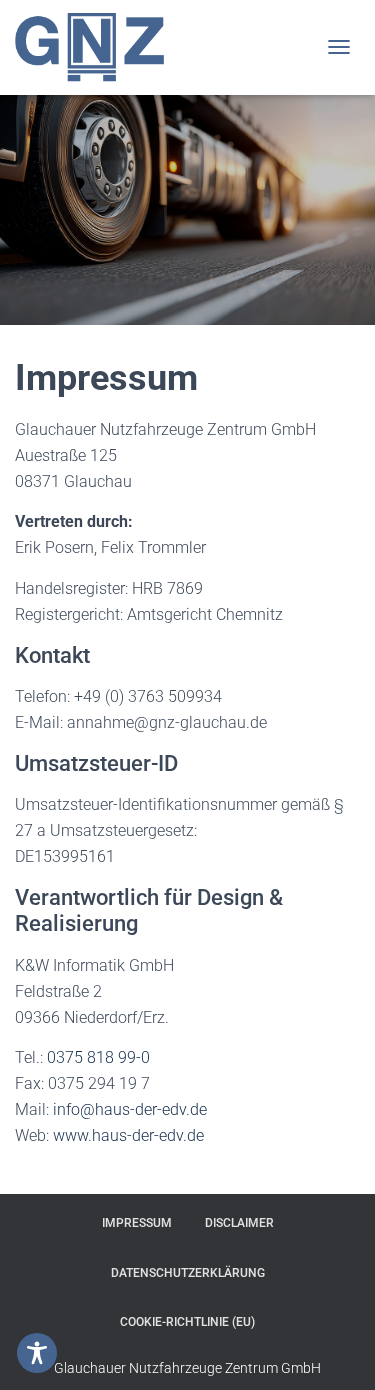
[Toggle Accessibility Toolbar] (37, 1353)
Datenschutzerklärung (188, 1273)
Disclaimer (239, 1223)
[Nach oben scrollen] (335, 1350)
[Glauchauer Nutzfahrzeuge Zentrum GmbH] (97, 47)
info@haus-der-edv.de (130, 1109)
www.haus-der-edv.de (128, 1135)
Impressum (137, 1223)
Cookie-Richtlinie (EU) (187, 1322)
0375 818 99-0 (98, 1057)
